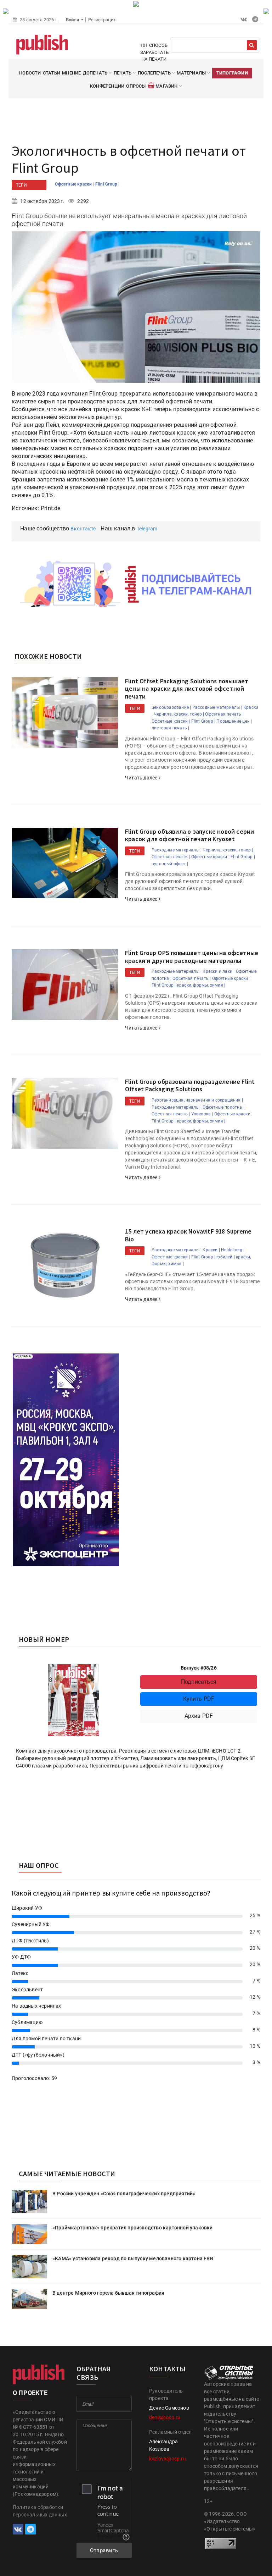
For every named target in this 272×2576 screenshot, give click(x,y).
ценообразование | (171, 707)
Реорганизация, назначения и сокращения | (197, 1100)
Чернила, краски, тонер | (179, 714)
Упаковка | (202, 1114)
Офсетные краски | (171, 721)
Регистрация (102, 20)
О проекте (30, 2393)
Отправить (104, 2550)
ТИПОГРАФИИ (232, 73)
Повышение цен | (234, 721)
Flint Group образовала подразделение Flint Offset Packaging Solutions (190, 1085)
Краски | (211, 1250)
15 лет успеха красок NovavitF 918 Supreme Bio (188, 1235)
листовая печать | (170, 728)
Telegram (147, 529)
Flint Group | (203, 721)
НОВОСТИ (30, 73)
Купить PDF (199, 1699)
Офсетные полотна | (223, 1107)
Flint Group (107, 184)
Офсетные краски (74, 184)
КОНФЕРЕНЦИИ (107, 86)
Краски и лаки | (219, 971)
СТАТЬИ (52, 73)
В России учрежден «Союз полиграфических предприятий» (124, 2194)
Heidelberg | (233, 1250)
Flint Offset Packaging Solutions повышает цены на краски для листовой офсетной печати (187, 689)
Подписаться (199, 1682)
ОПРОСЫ (136, 86)
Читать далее (142, 778)
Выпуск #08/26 (199, 1668)
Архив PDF (199, 1716)
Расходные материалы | (217, 707)
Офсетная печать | (224, 714)
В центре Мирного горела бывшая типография (108, 2293)
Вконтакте (83, 529)
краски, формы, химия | (201, 985)
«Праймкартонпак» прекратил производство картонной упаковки (133, 2228)
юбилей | (226, 1257)
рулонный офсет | (170, 864)
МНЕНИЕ (71, 73)
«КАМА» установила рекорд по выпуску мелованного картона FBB (133, 2258)
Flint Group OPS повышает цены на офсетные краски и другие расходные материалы (192, 957)
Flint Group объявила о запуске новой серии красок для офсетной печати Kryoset (189, 835)
